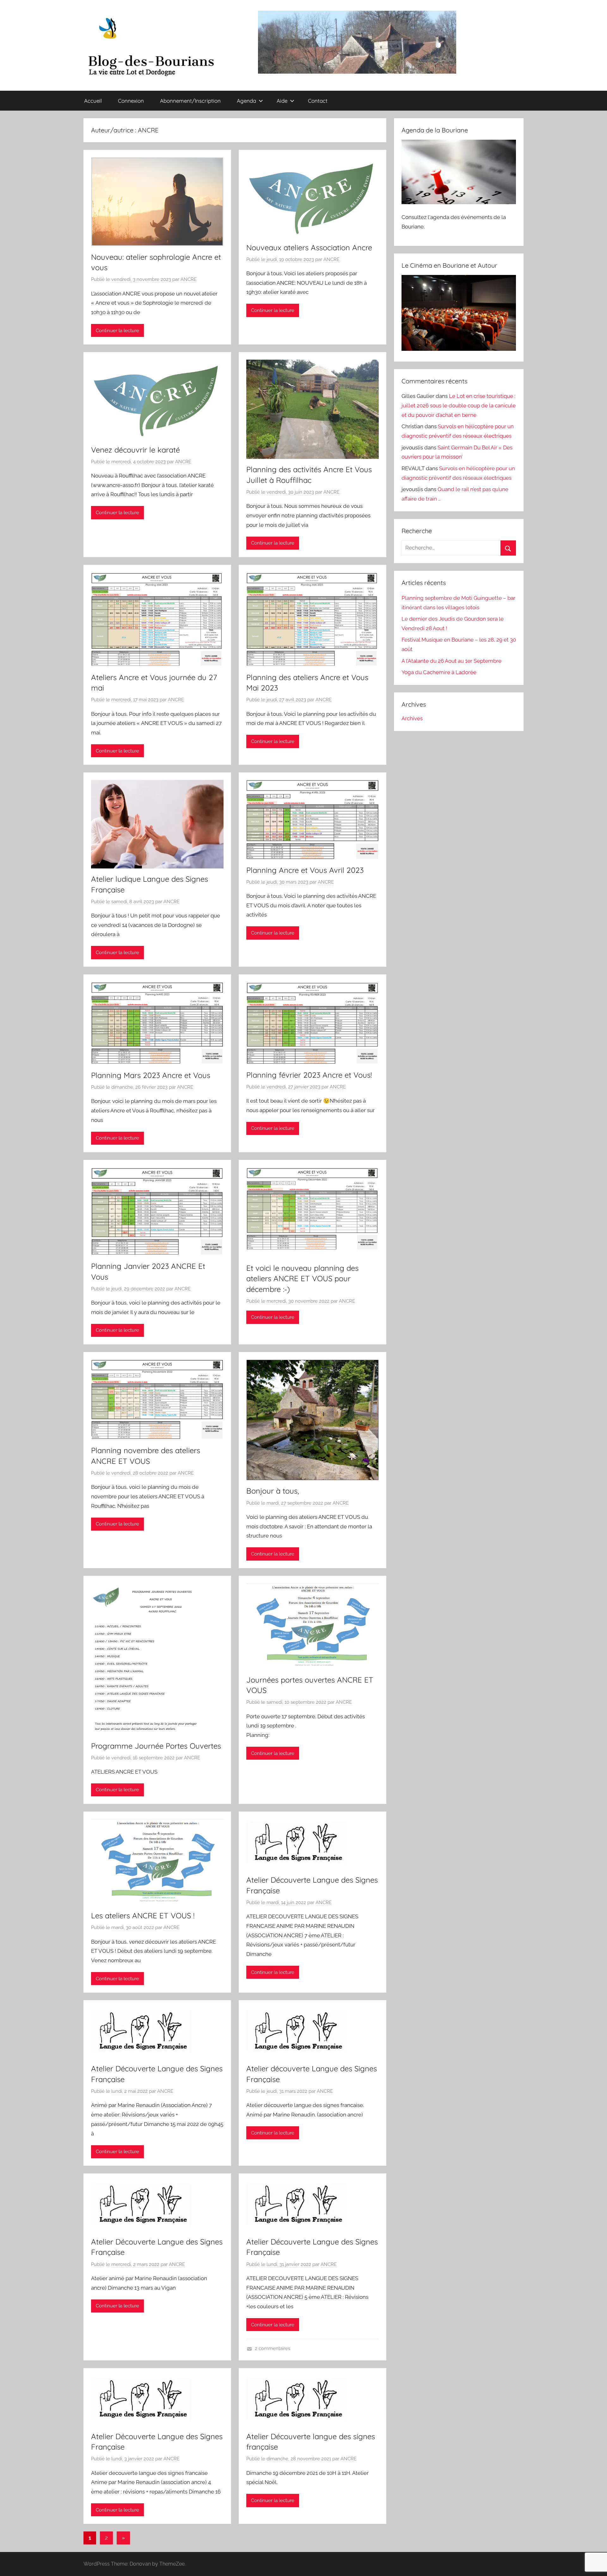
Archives (412, 718)
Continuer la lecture (117, 331)
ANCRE (189, 279)
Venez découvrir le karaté (135, 450)
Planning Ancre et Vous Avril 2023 (305, 870)
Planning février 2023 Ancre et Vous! (309, 1075)
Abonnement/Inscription (190, 101)
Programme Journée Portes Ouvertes (156, 1746)
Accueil (93, 101)
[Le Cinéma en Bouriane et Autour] (459, 349)
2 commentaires (273, 2348)
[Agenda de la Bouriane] (459, 202)
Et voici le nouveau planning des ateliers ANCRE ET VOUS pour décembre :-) (302, 1279)
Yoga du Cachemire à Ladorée (439, 672)
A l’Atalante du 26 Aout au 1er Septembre (451, 661)
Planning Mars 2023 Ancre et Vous (151, 1075)
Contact (318, 101)
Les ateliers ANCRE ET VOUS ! (143, 1915)
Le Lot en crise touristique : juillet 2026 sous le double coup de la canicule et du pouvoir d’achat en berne (459, 405)
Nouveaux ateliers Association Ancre (309, 247)
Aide (282, 101)
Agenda (246, 101)
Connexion (131, 101)
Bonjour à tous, (273, 1491)
